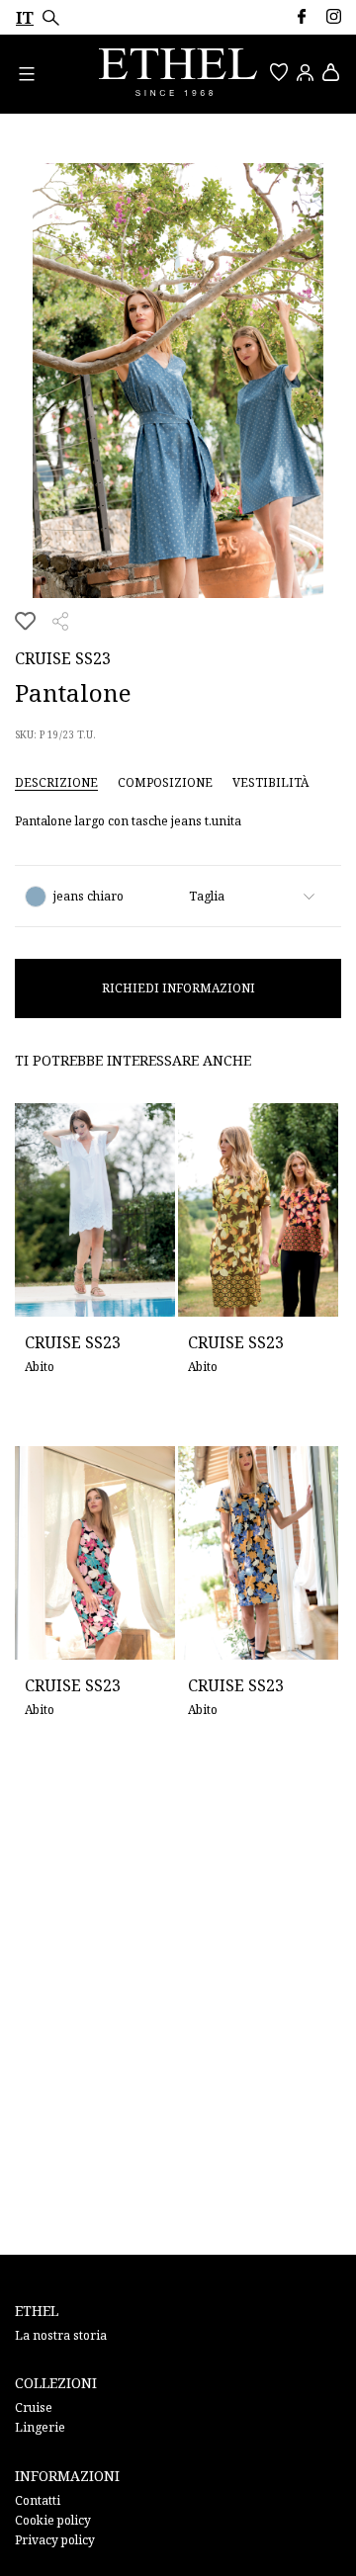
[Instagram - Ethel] (334, 16)
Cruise (34, 2407)
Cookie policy (53, 2520)
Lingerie (40, 2427)
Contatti (38, 2500)
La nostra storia (61, 2335)
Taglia (207, 896)
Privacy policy (55, 2540)
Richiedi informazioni (178, 988)
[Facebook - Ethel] (301, 16)
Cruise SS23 (63, 658)
